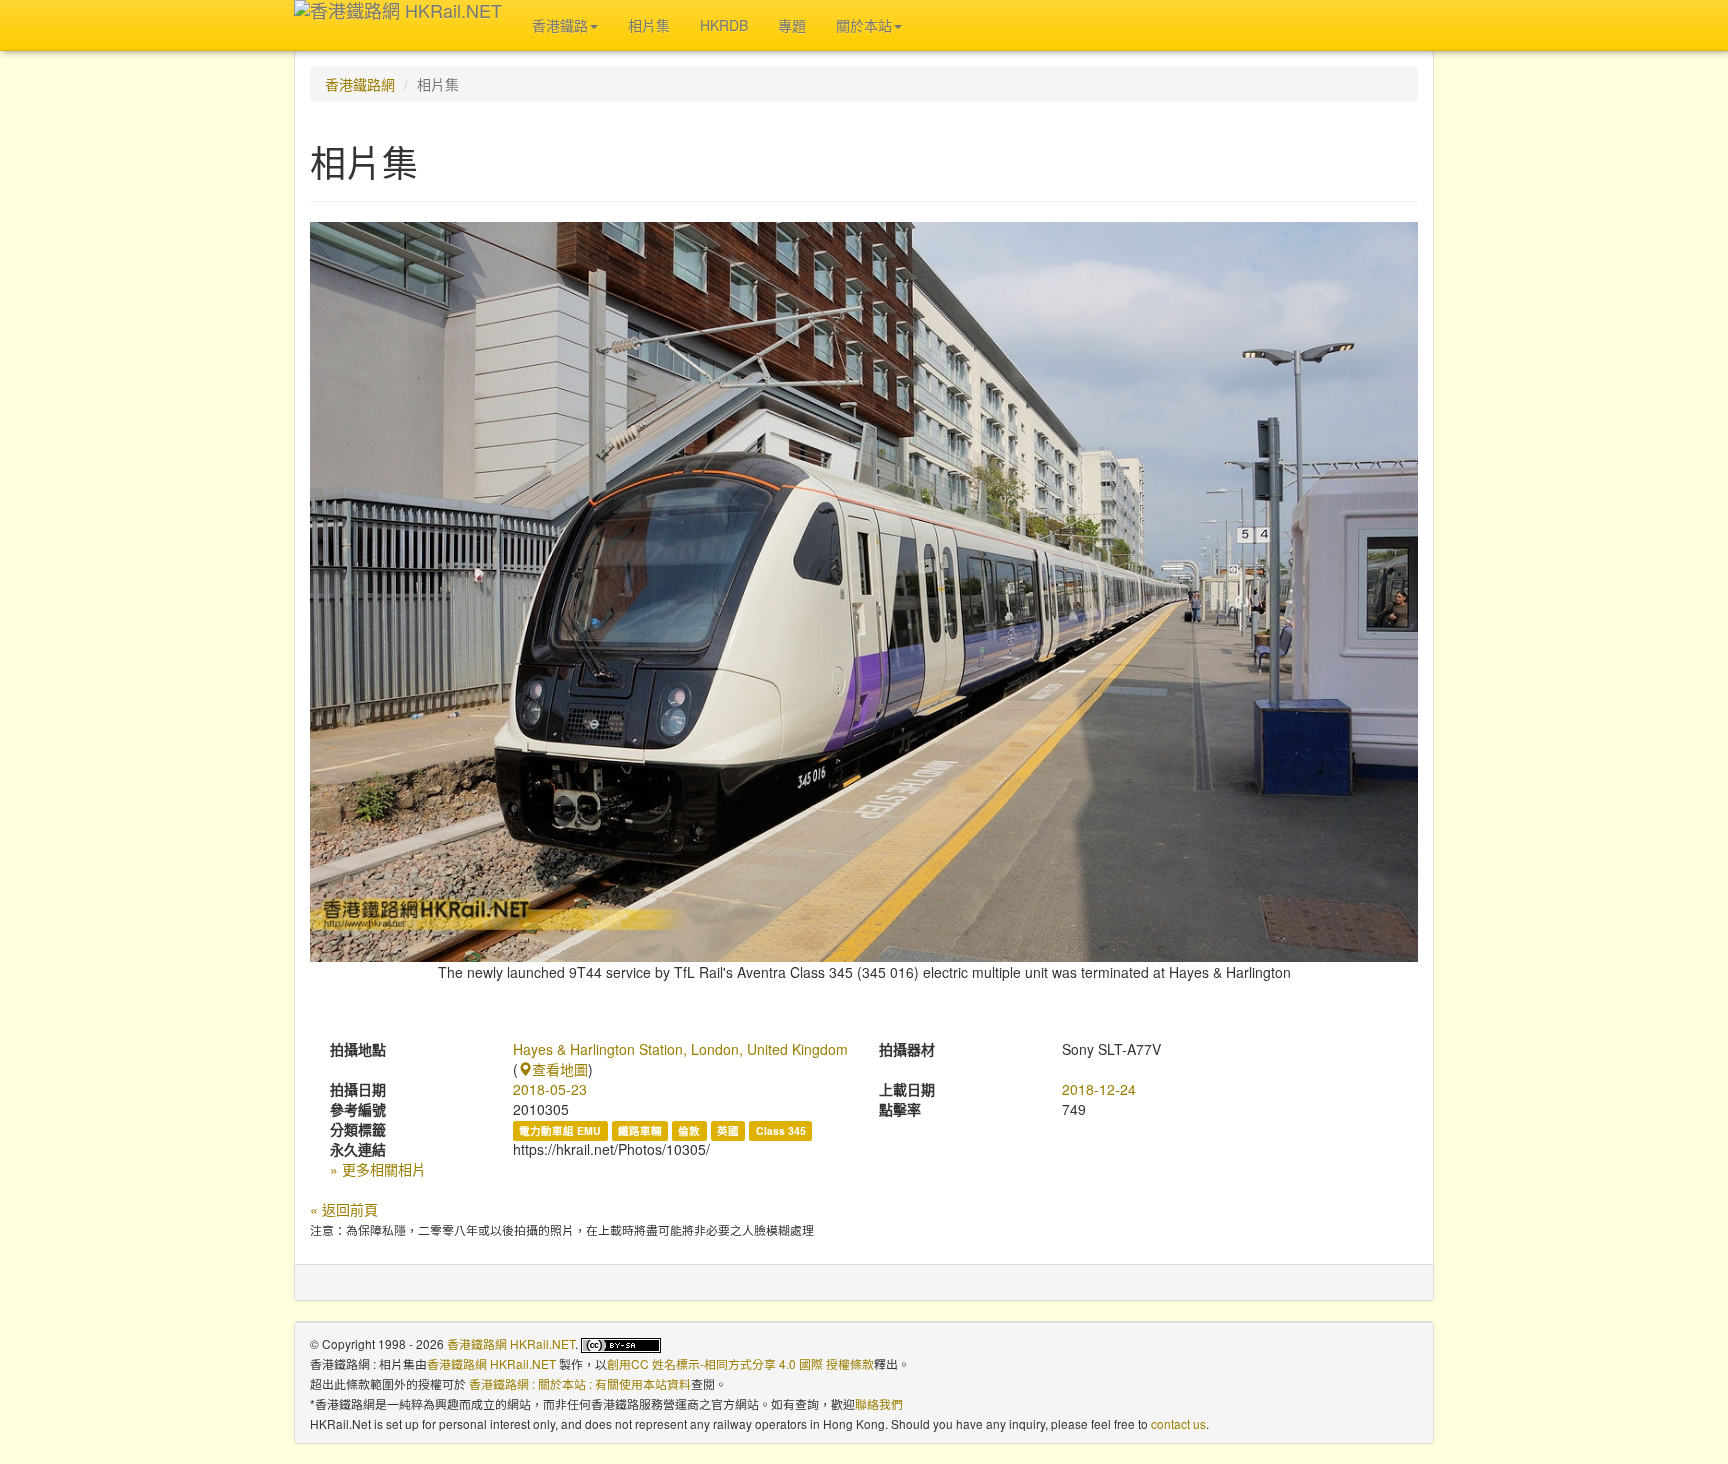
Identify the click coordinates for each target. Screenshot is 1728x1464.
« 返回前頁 (344, 1209)
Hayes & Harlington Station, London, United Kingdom (680, 1049)
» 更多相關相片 (378, 1169)
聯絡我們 (879, 1403)
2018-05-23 (550, 1089)
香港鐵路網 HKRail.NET (511, 1343)
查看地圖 (560, 1069)
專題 (792, 25)
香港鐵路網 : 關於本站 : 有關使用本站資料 (580, 1383)
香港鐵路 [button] (560, 25)
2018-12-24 (1099, 1089)
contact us (1178, 1423)
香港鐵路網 (360, 84)
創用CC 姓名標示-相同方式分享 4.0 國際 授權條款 (740, 1363)
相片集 (649, 25)
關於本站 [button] (864, 25)
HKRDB (724, 25)
